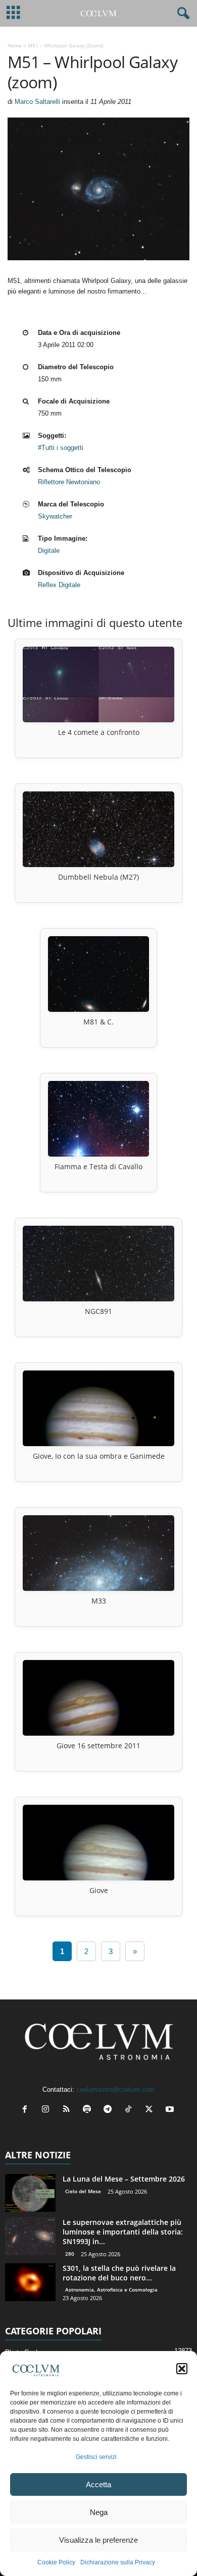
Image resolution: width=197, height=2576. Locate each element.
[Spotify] (89, 2110)
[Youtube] (171, 2110)
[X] (151, 2110)
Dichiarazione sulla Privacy (118, 2562)
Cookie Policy (56, 2562)
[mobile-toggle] (13, 13)
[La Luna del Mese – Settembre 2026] (30, 2193)
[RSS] (68, 2110)
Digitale (49, 551)
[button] (182, 2369)
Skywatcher (55, 516)
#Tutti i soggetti (61, 448)
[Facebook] (27, 2110)
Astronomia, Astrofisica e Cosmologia (111, 2289)
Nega (99, 2512)
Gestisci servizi (96, 2457)
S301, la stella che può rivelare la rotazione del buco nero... (119, 2273)
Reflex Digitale (59, 585)
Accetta (98, 2484)
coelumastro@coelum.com (115, 2090)
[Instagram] (48, 2110)
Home (15, 45)
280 (70, 2254)
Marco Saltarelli (37, 102)
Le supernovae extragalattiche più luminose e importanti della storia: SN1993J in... (123, 2232)
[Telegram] (110, 2110)
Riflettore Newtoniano (69, 482)
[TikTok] (131, 2110)
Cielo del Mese (83, 2191)
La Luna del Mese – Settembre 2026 (124, 2179)
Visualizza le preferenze (98, 2540)
